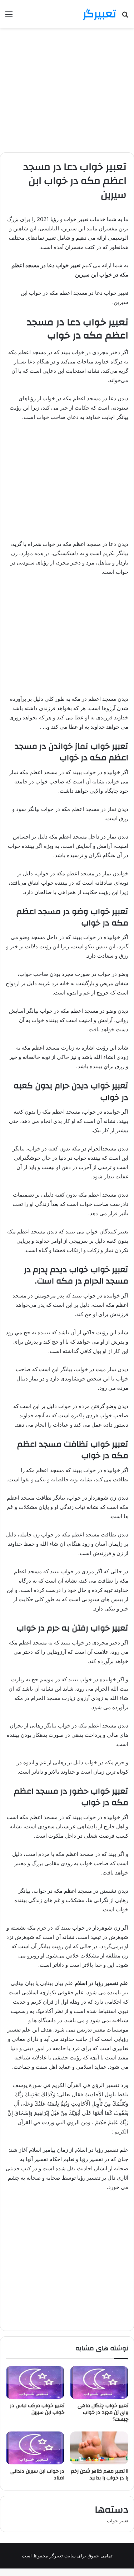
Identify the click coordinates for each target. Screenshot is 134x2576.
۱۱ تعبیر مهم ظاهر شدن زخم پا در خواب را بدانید (100, 2475)
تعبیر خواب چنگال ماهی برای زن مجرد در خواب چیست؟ (103, 2413)
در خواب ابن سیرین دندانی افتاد (37, 2475)
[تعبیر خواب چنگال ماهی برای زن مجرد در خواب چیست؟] (99, 2382)
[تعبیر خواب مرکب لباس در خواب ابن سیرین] (35, 2382)
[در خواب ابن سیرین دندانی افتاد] (35, 2448)
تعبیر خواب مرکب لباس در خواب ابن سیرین (37, 2409)
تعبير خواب (118, 2521)
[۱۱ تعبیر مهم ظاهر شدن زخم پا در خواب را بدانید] (99, 2448)
